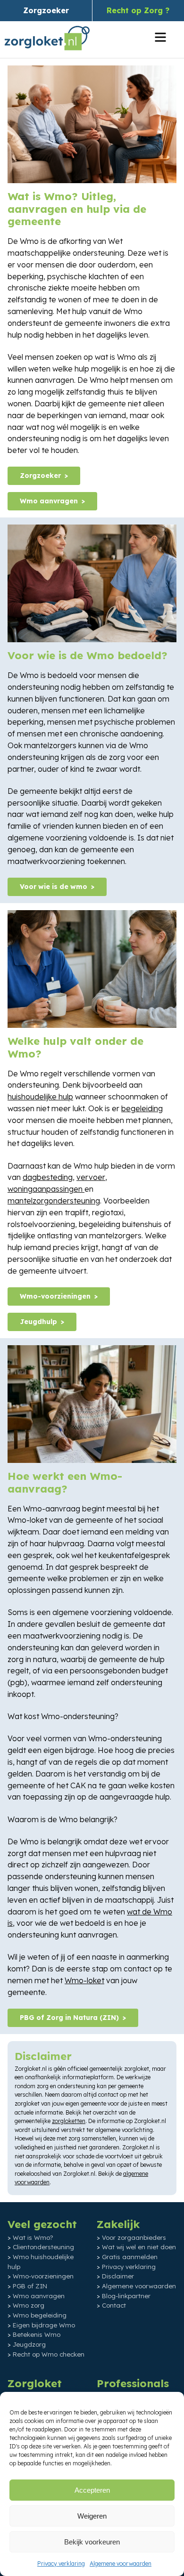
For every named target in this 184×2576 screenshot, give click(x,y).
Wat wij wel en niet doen (139, 2247)
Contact (114, 2305)
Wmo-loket (84, 1980)
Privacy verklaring (61, 2564)
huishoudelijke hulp (40, 1097)
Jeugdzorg (29, 2344)
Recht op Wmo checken (49, 2354)
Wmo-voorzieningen (55, 1296)
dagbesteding (48, 1177)
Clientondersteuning (43, 2247)
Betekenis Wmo (37, 2334)
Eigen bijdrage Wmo (44, 2325)
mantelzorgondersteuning (54, 1201)
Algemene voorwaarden (121, 2564)
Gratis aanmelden (130, 2257)
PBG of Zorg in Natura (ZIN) (69, 2018)
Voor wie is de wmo (54, 887)
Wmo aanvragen (49, 501)
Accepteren (92, 2490)
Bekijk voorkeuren (92, 2542)
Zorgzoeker (46, 10)
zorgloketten (69, 2121)
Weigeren (92, 2516)
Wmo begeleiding (40, 2315)
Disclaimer (118, 2276)
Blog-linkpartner (126, 2295)
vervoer (91, 1177)
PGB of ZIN (30, 2286)
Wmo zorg (29, 2305)
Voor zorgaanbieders (134, 2237)
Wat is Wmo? (33, 2237)
